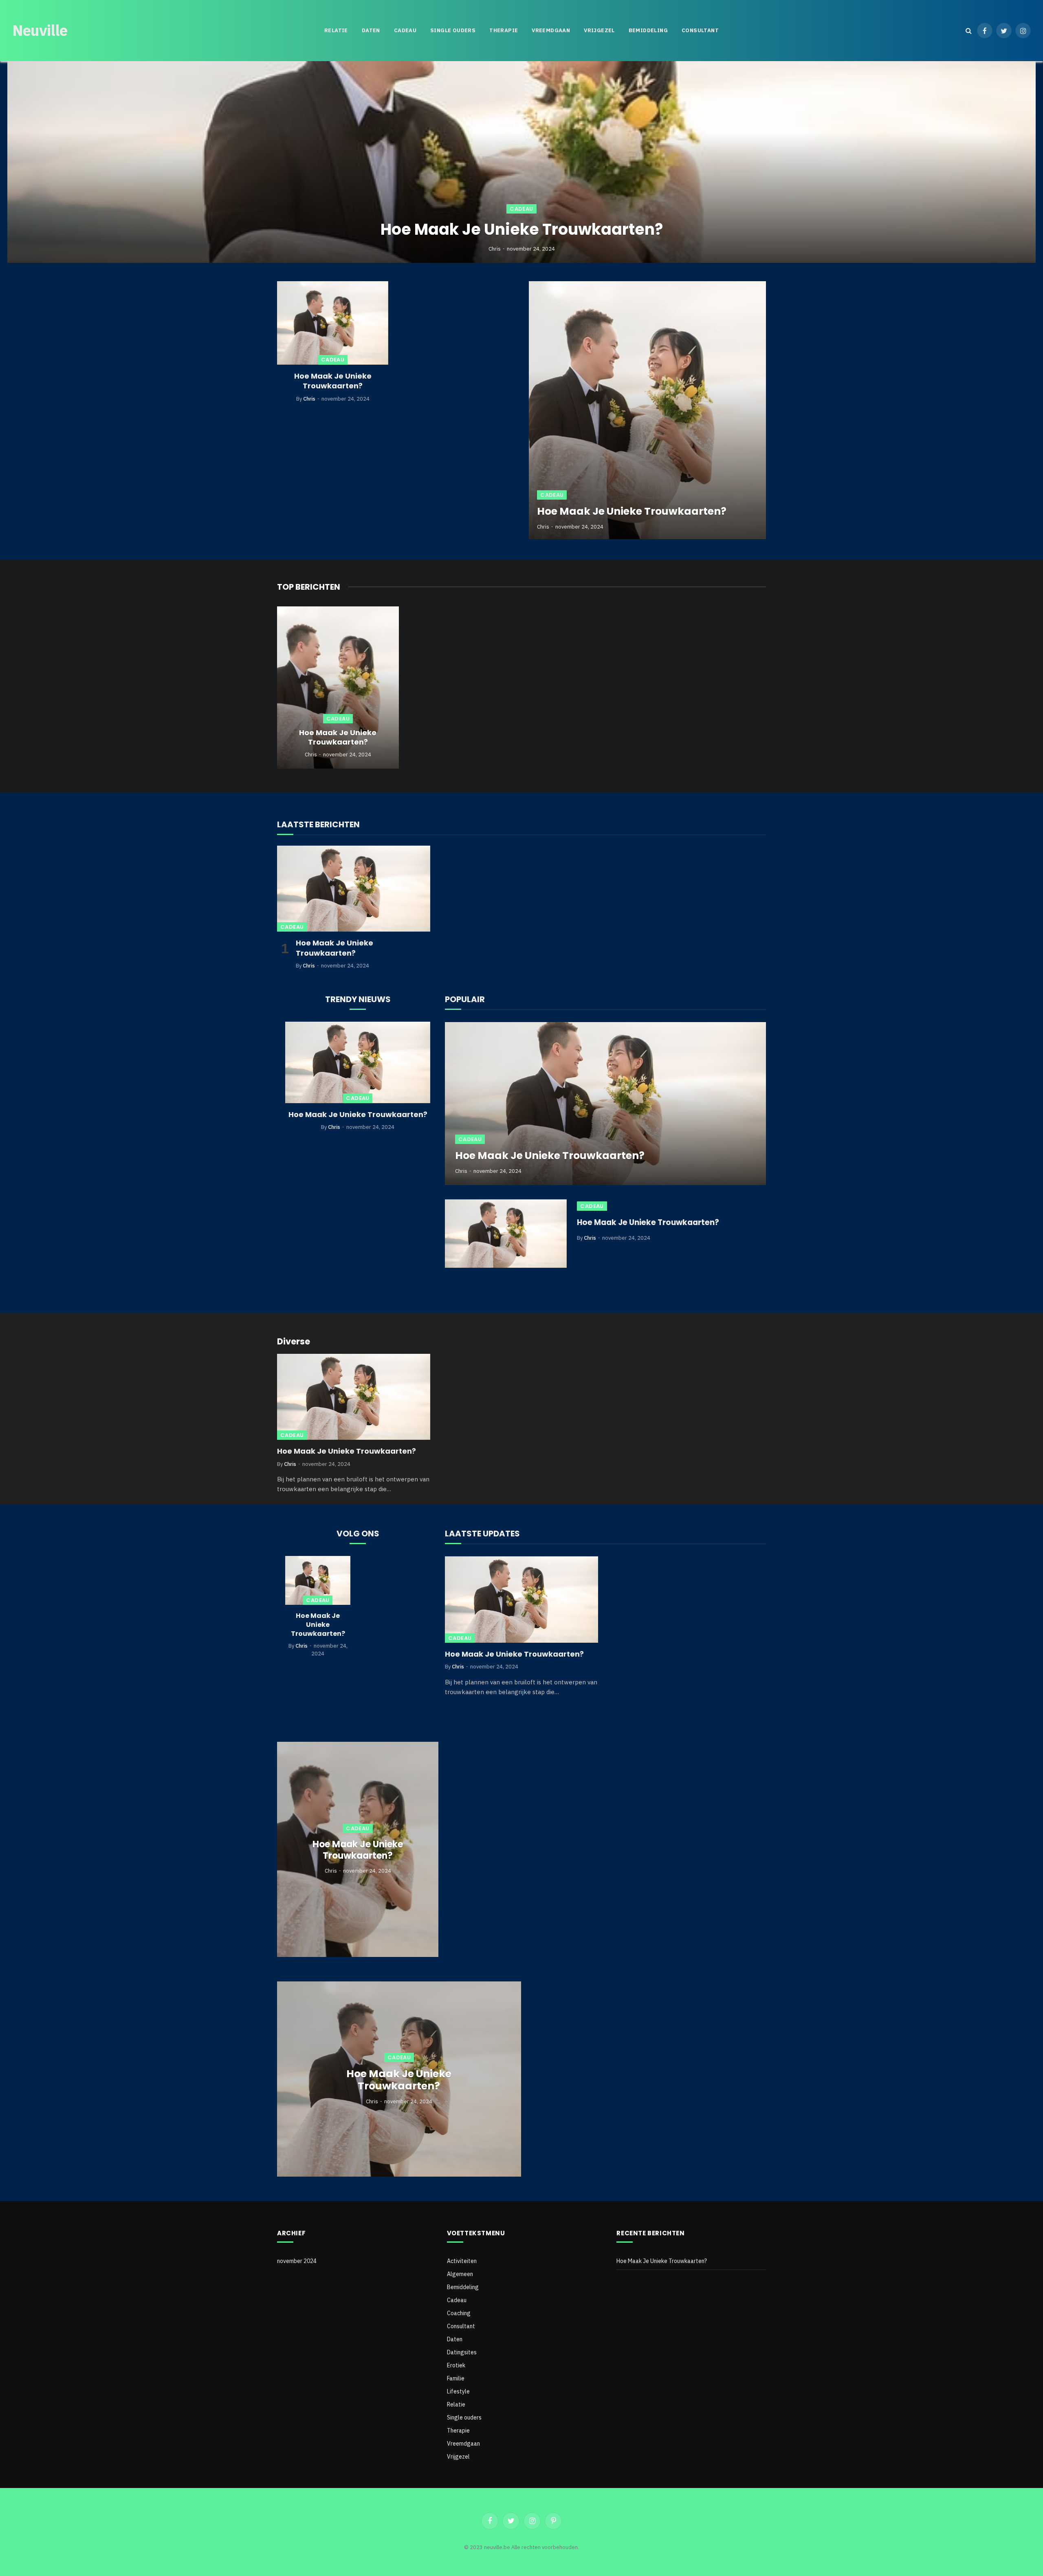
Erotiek (456, 2365)
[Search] (969, 31)
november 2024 (297, 2261)
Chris (495, 249)
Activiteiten (462, 2261)
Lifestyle (458, 2391)
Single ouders (453, 30)
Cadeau (405, 30)
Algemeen (460, 2274)
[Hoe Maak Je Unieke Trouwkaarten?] (521, 162)
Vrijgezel (599, 30)
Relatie (336, 30)
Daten (371, 30)
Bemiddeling (648, 30)
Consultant (700, 30)
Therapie (504, 30)
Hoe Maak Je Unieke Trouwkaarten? (522, 229)
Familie (456, 2378)
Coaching (459, 2313)
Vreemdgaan (551, 30)
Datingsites (462, 2352)
